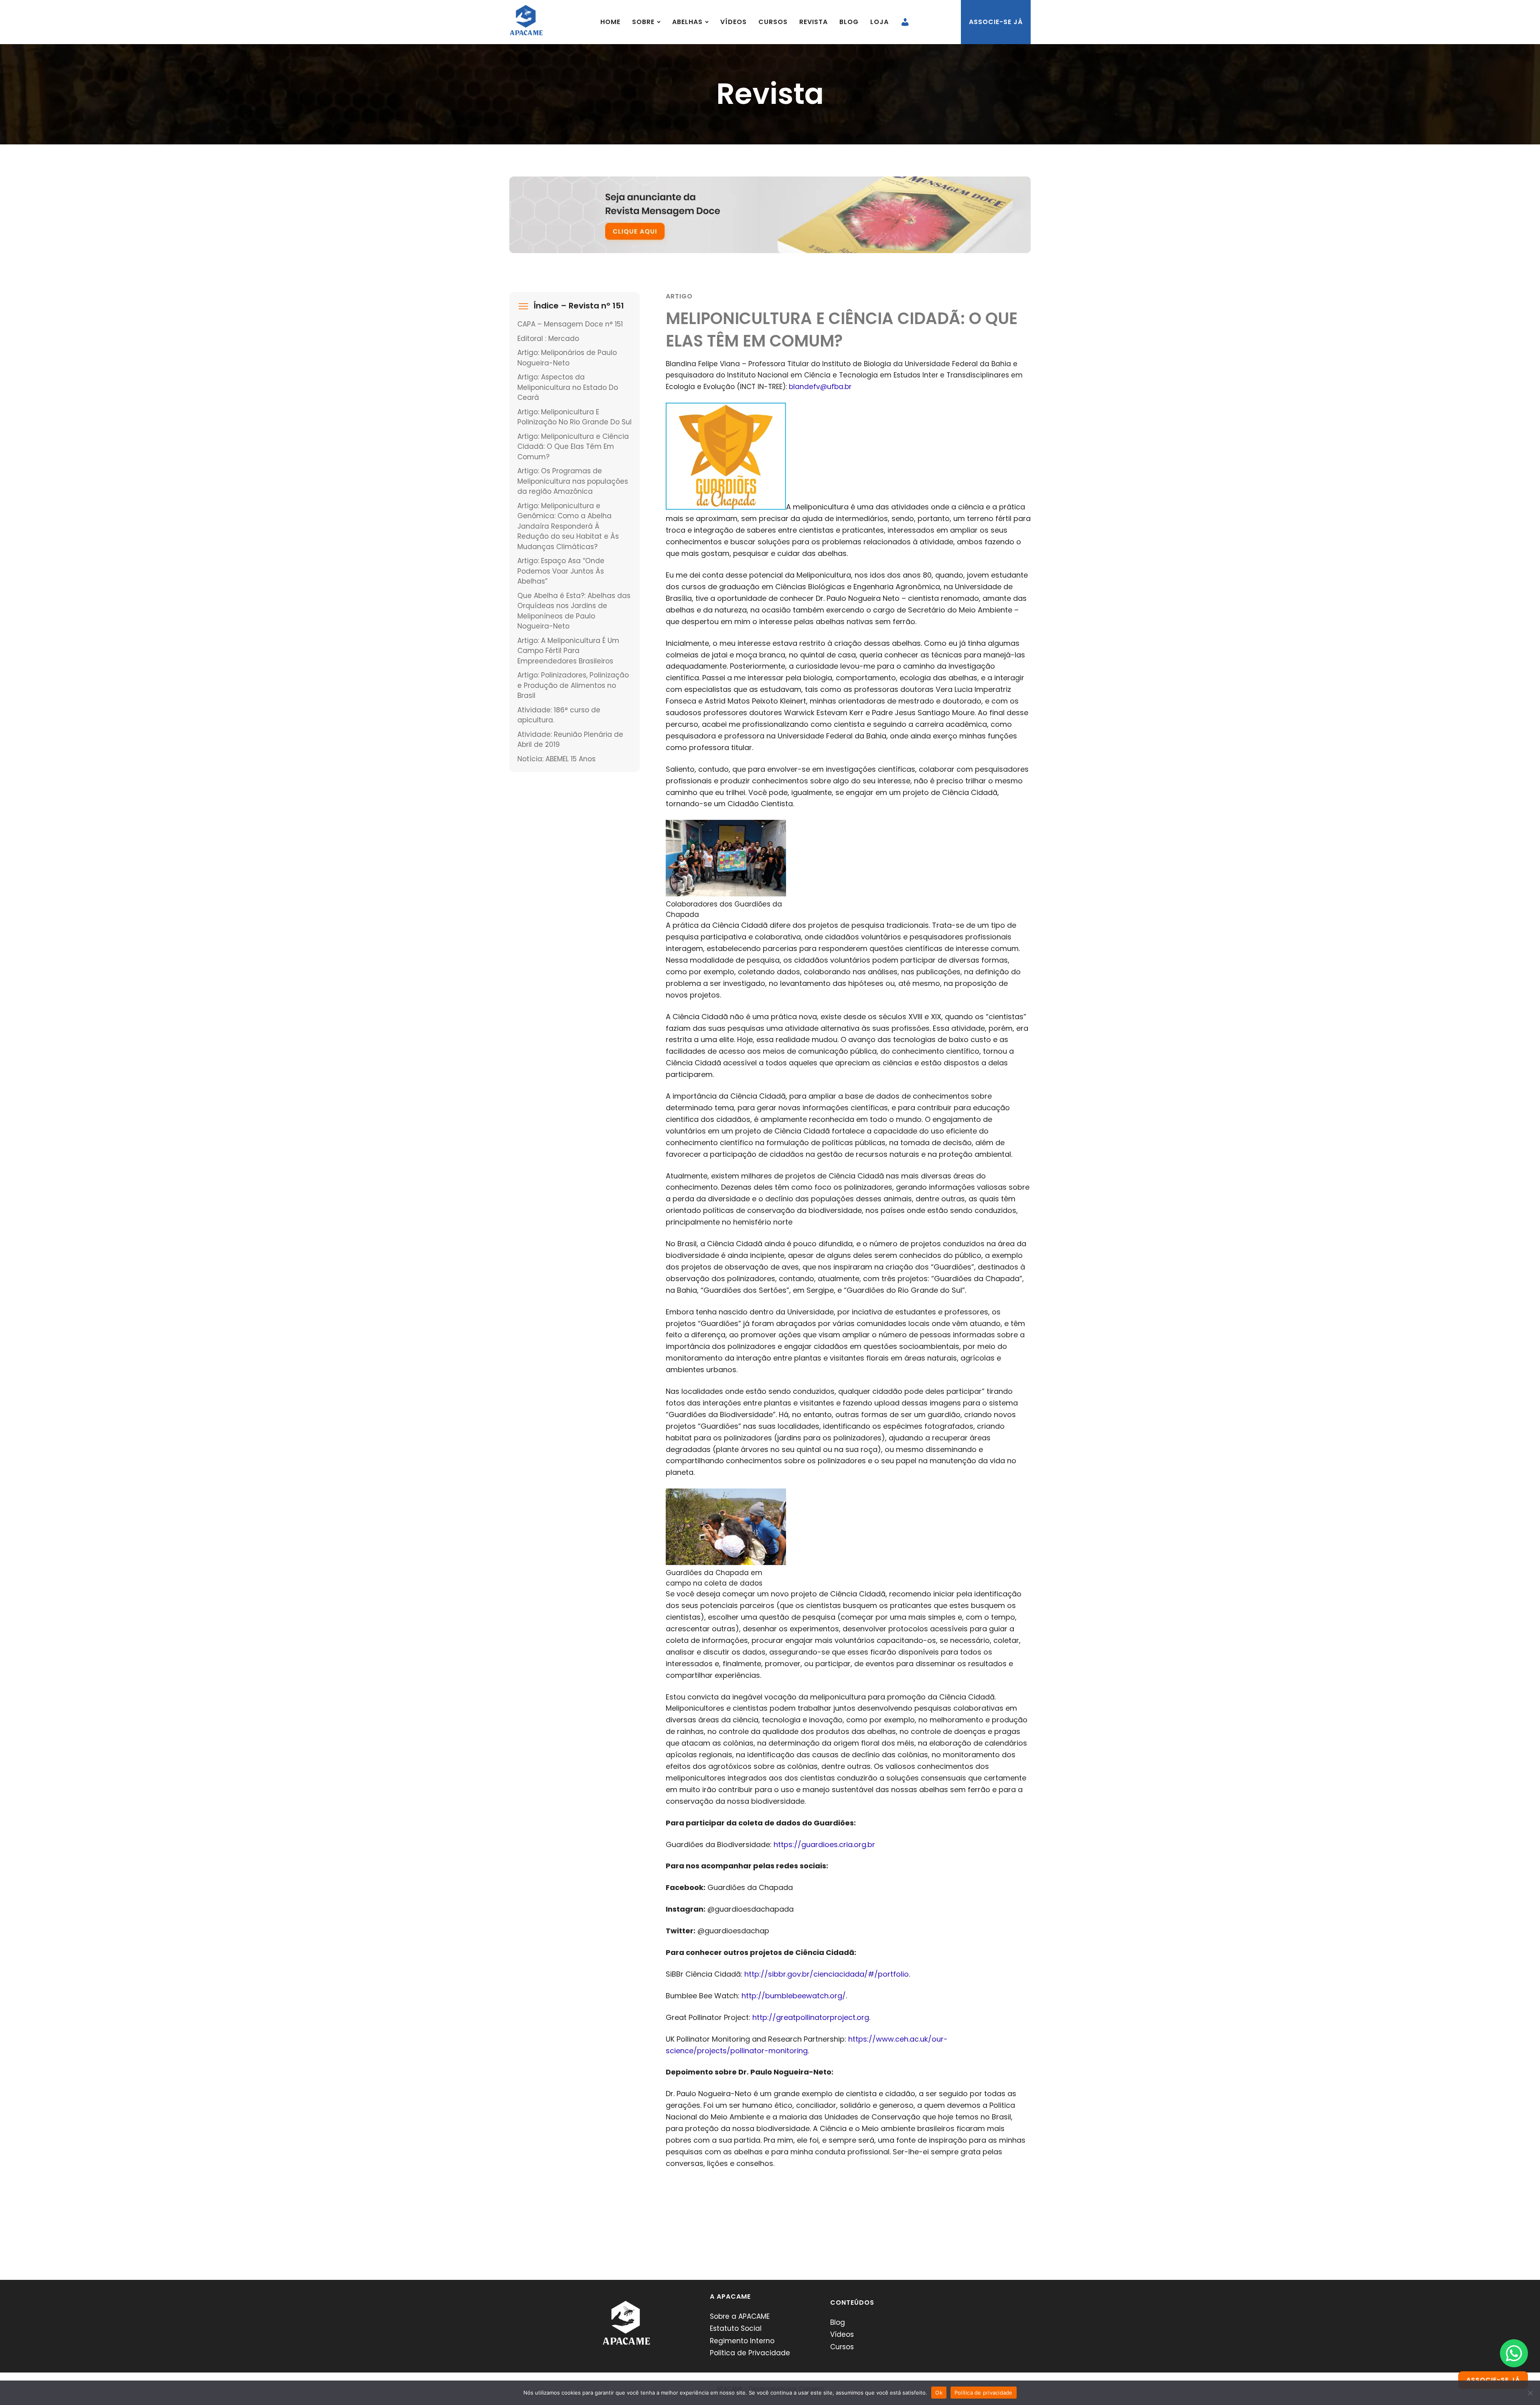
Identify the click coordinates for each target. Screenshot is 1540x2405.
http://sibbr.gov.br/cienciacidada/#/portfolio (827, 1974)
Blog (849, 22)
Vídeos (734, 22)
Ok (939, 2393)
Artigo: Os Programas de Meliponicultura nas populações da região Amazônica (573, 481)
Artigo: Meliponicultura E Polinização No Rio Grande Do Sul (574, 417)
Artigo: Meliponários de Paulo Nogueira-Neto (567, 358)
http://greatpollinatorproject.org (811, 2017)
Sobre (643, 22)
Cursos (773, 22)
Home (610, 22)
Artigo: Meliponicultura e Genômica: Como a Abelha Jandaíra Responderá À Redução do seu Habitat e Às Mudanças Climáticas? (568, 526)
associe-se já (996, 22)
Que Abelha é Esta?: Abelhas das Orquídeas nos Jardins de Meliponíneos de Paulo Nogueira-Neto (574, 611)
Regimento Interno (742, 2341)
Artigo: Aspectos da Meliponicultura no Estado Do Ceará (568, 387)
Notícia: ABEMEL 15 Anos (556, 759)
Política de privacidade (984, 2393)
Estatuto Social (736, 2328)
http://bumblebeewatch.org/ (794, 1996)
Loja (879, 22)
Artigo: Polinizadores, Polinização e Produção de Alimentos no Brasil (573, 685)
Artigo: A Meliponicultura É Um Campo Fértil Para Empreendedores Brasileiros (568, 651)
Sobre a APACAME (740, 2316)
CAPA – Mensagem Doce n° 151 (570, 324)
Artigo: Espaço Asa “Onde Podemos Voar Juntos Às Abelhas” (561, 571)
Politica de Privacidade (750, 2353)
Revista (814, 22)
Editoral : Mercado (548, 339)
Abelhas (687, 22)
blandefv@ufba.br (820, 387)
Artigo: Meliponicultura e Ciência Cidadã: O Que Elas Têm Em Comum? (573, 447)
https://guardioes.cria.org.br (824, 1844)
